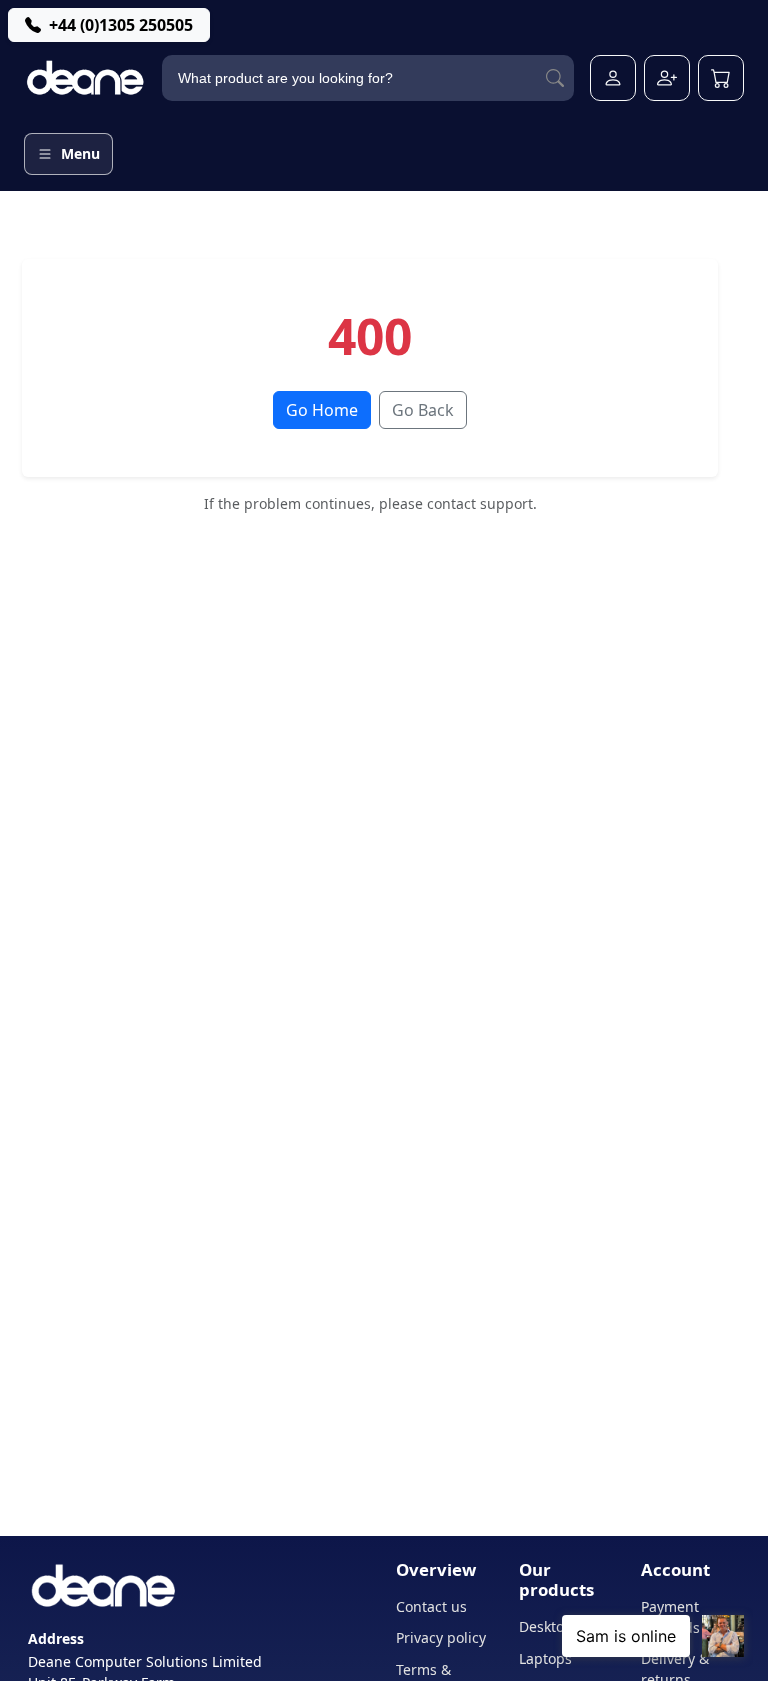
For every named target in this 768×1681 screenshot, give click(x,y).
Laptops (545, 1658)
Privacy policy (441, 1637)
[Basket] (721, 78)
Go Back (423, 410)
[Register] (667, 78)
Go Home (322, 410)
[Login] (613, 78)
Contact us (431, 1606)
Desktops (549, 1626)
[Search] (555, 78)
